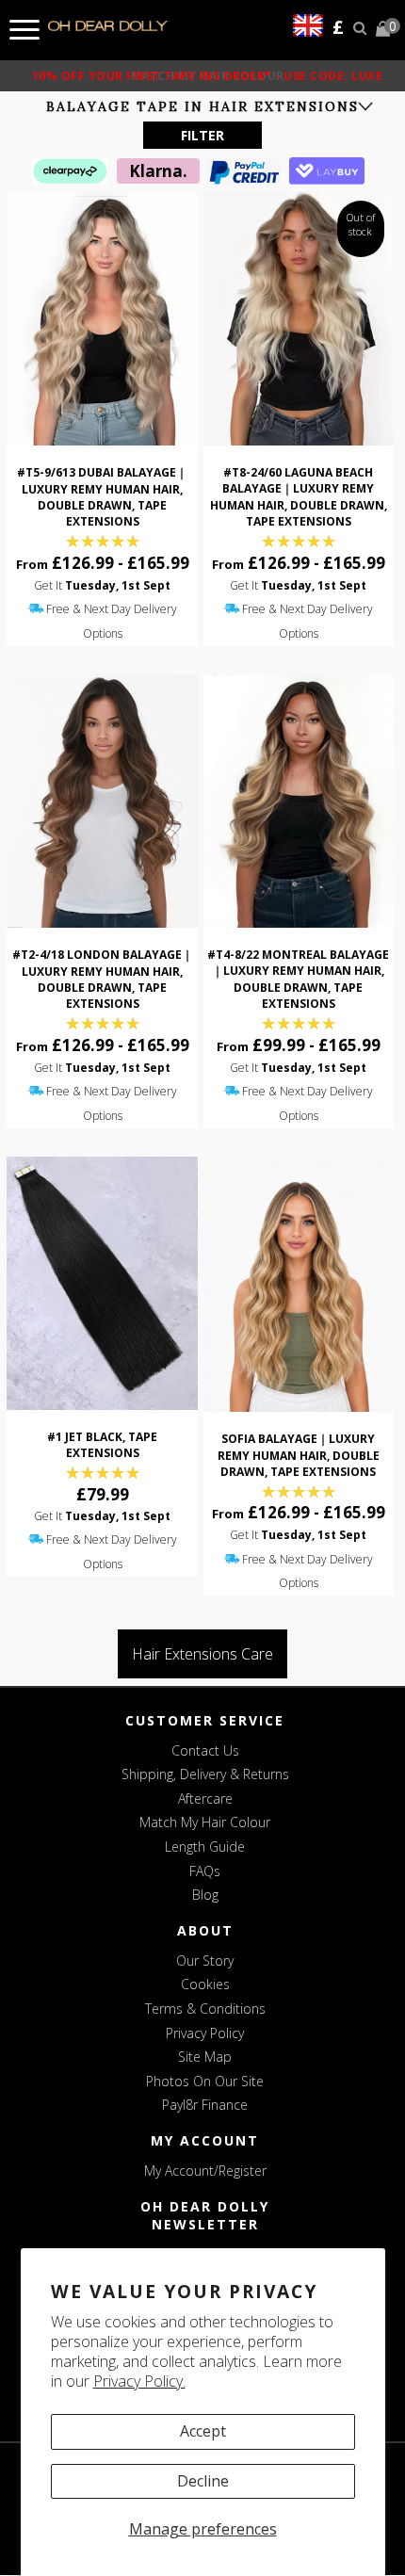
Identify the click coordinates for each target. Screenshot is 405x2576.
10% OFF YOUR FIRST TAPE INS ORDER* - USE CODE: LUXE (208, 76)
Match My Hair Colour (205, 1822)
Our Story (205, 1960)
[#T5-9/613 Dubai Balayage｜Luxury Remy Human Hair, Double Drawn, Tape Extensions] (102, 318)
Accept (203, 2431)
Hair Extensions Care (202, 1654)
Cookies (205, 1984)
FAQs (205, 1871)
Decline (203, 2481)
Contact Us (205, 1750)
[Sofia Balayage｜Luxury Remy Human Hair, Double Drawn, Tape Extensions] (299, 1284)
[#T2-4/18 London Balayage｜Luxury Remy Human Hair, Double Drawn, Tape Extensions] (102, 802)
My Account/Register (205, 2171)
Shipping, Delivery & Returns (205, 1774)
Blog (205, 1895)
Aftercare (205, 1798)
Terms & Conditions (205, 2009)
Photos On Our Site (205, 2081)
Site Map (205, 2057)
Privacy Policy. (139, 2381)
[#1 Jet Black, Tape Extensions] (102, 1284)
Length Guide (205, 1847)
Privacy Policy (205, 2033)
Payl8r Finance (205, 2105)
